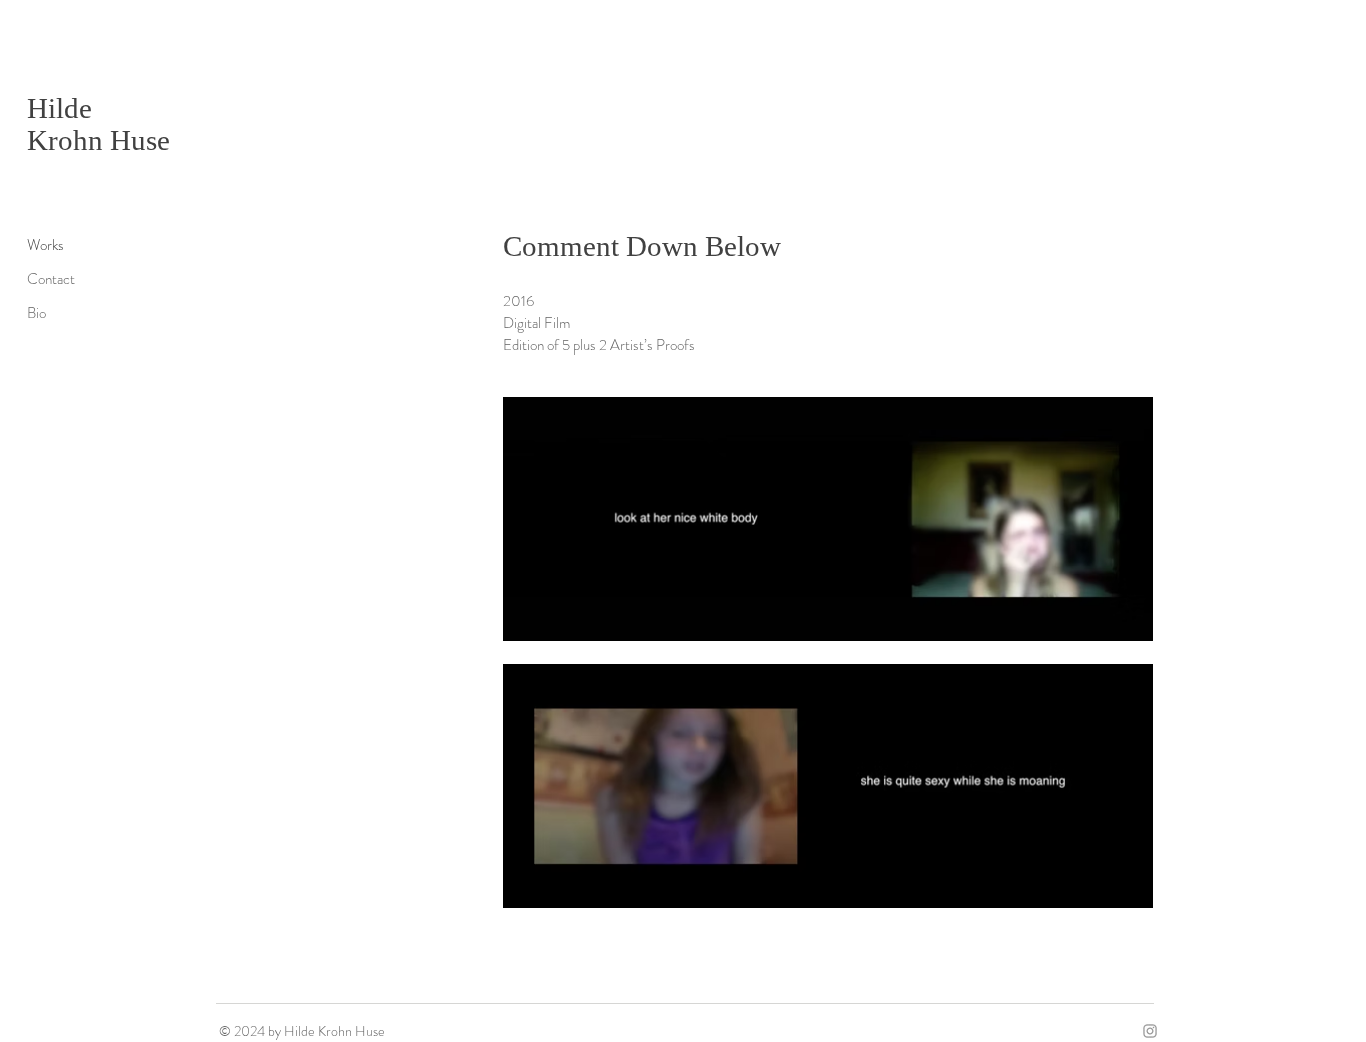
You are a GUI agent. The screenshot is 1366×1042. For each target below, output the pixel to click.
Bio (36, 313)
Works (45, 245)
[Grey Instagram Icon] (1150, 1031)
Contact (51, 279)
